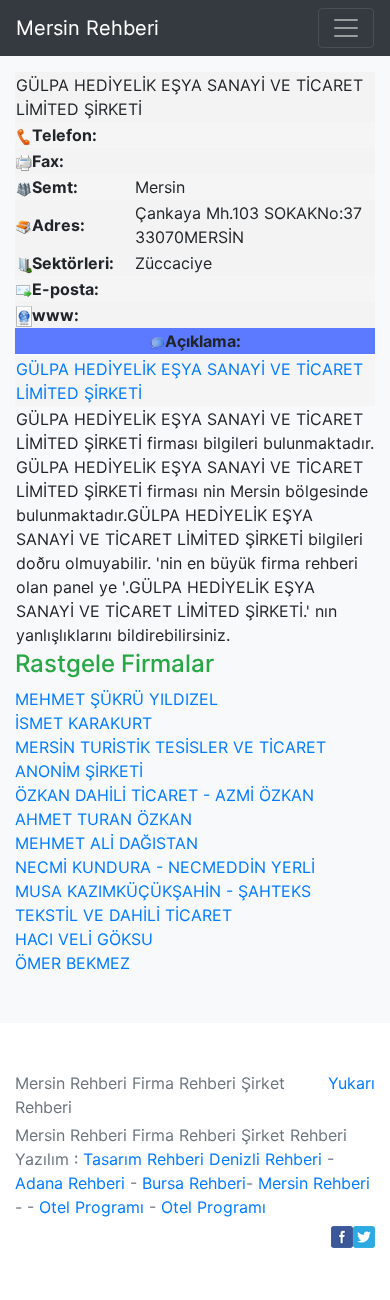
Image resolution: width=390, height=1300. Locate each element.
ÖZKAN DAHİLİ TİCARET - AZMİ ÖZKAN (164, 795)
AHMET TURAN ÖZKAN (103, 819)
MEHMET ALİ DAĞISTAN (106, 843)
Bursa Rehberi (194, 1183)
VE (280, 369)
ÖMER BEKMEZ (72, 963)
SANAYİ (236, 369)
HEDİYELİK (115, 369)
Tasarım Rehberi (143, 1159)
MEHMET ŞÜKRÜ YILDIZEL (116, 699)
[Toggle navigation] (346, 28)
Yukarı (351, 1083)
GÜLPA (42, 369)
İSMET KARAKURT (83, 723)
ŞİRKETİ (113, 393)
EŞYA (181, 369)
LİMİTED (47, 393)
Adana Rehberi (70, 1183)
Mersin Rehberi (87, 28)
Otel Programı (91, 1207)
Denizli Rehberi (265, 1159)
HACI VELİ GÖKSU (84, 939)
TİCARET (329, 369)
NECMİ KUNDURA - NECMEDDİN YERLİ (165, 867)
